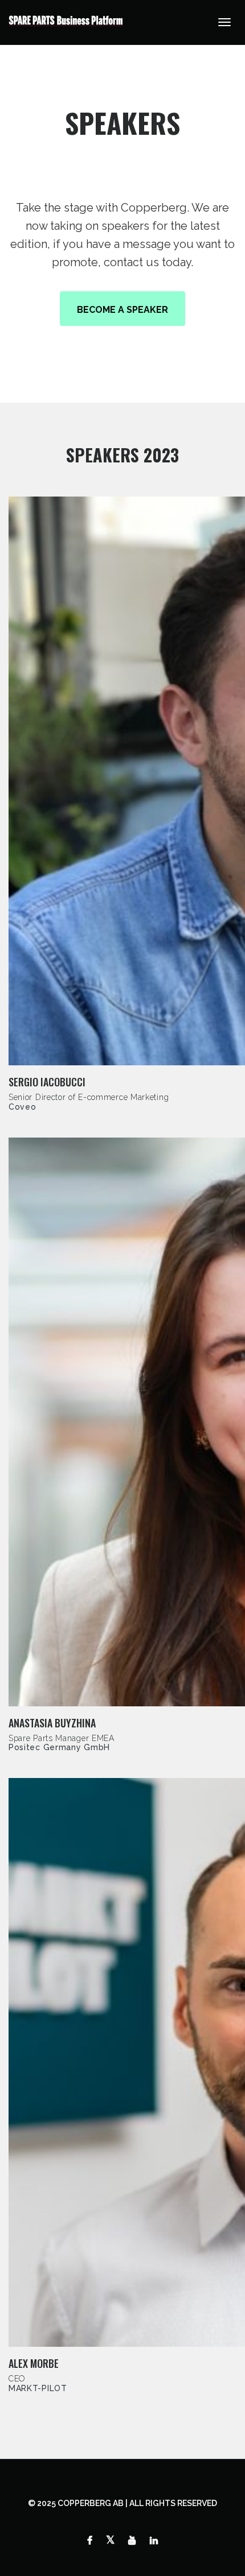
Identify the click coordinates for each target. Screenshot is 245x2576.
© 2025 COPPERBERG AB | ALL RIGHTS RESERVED (122, 2503)
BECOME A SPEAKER (122, 310)
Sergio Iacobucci (47, 1082)
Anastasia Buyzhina (52, 1723)
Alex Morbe (34, 2363)
